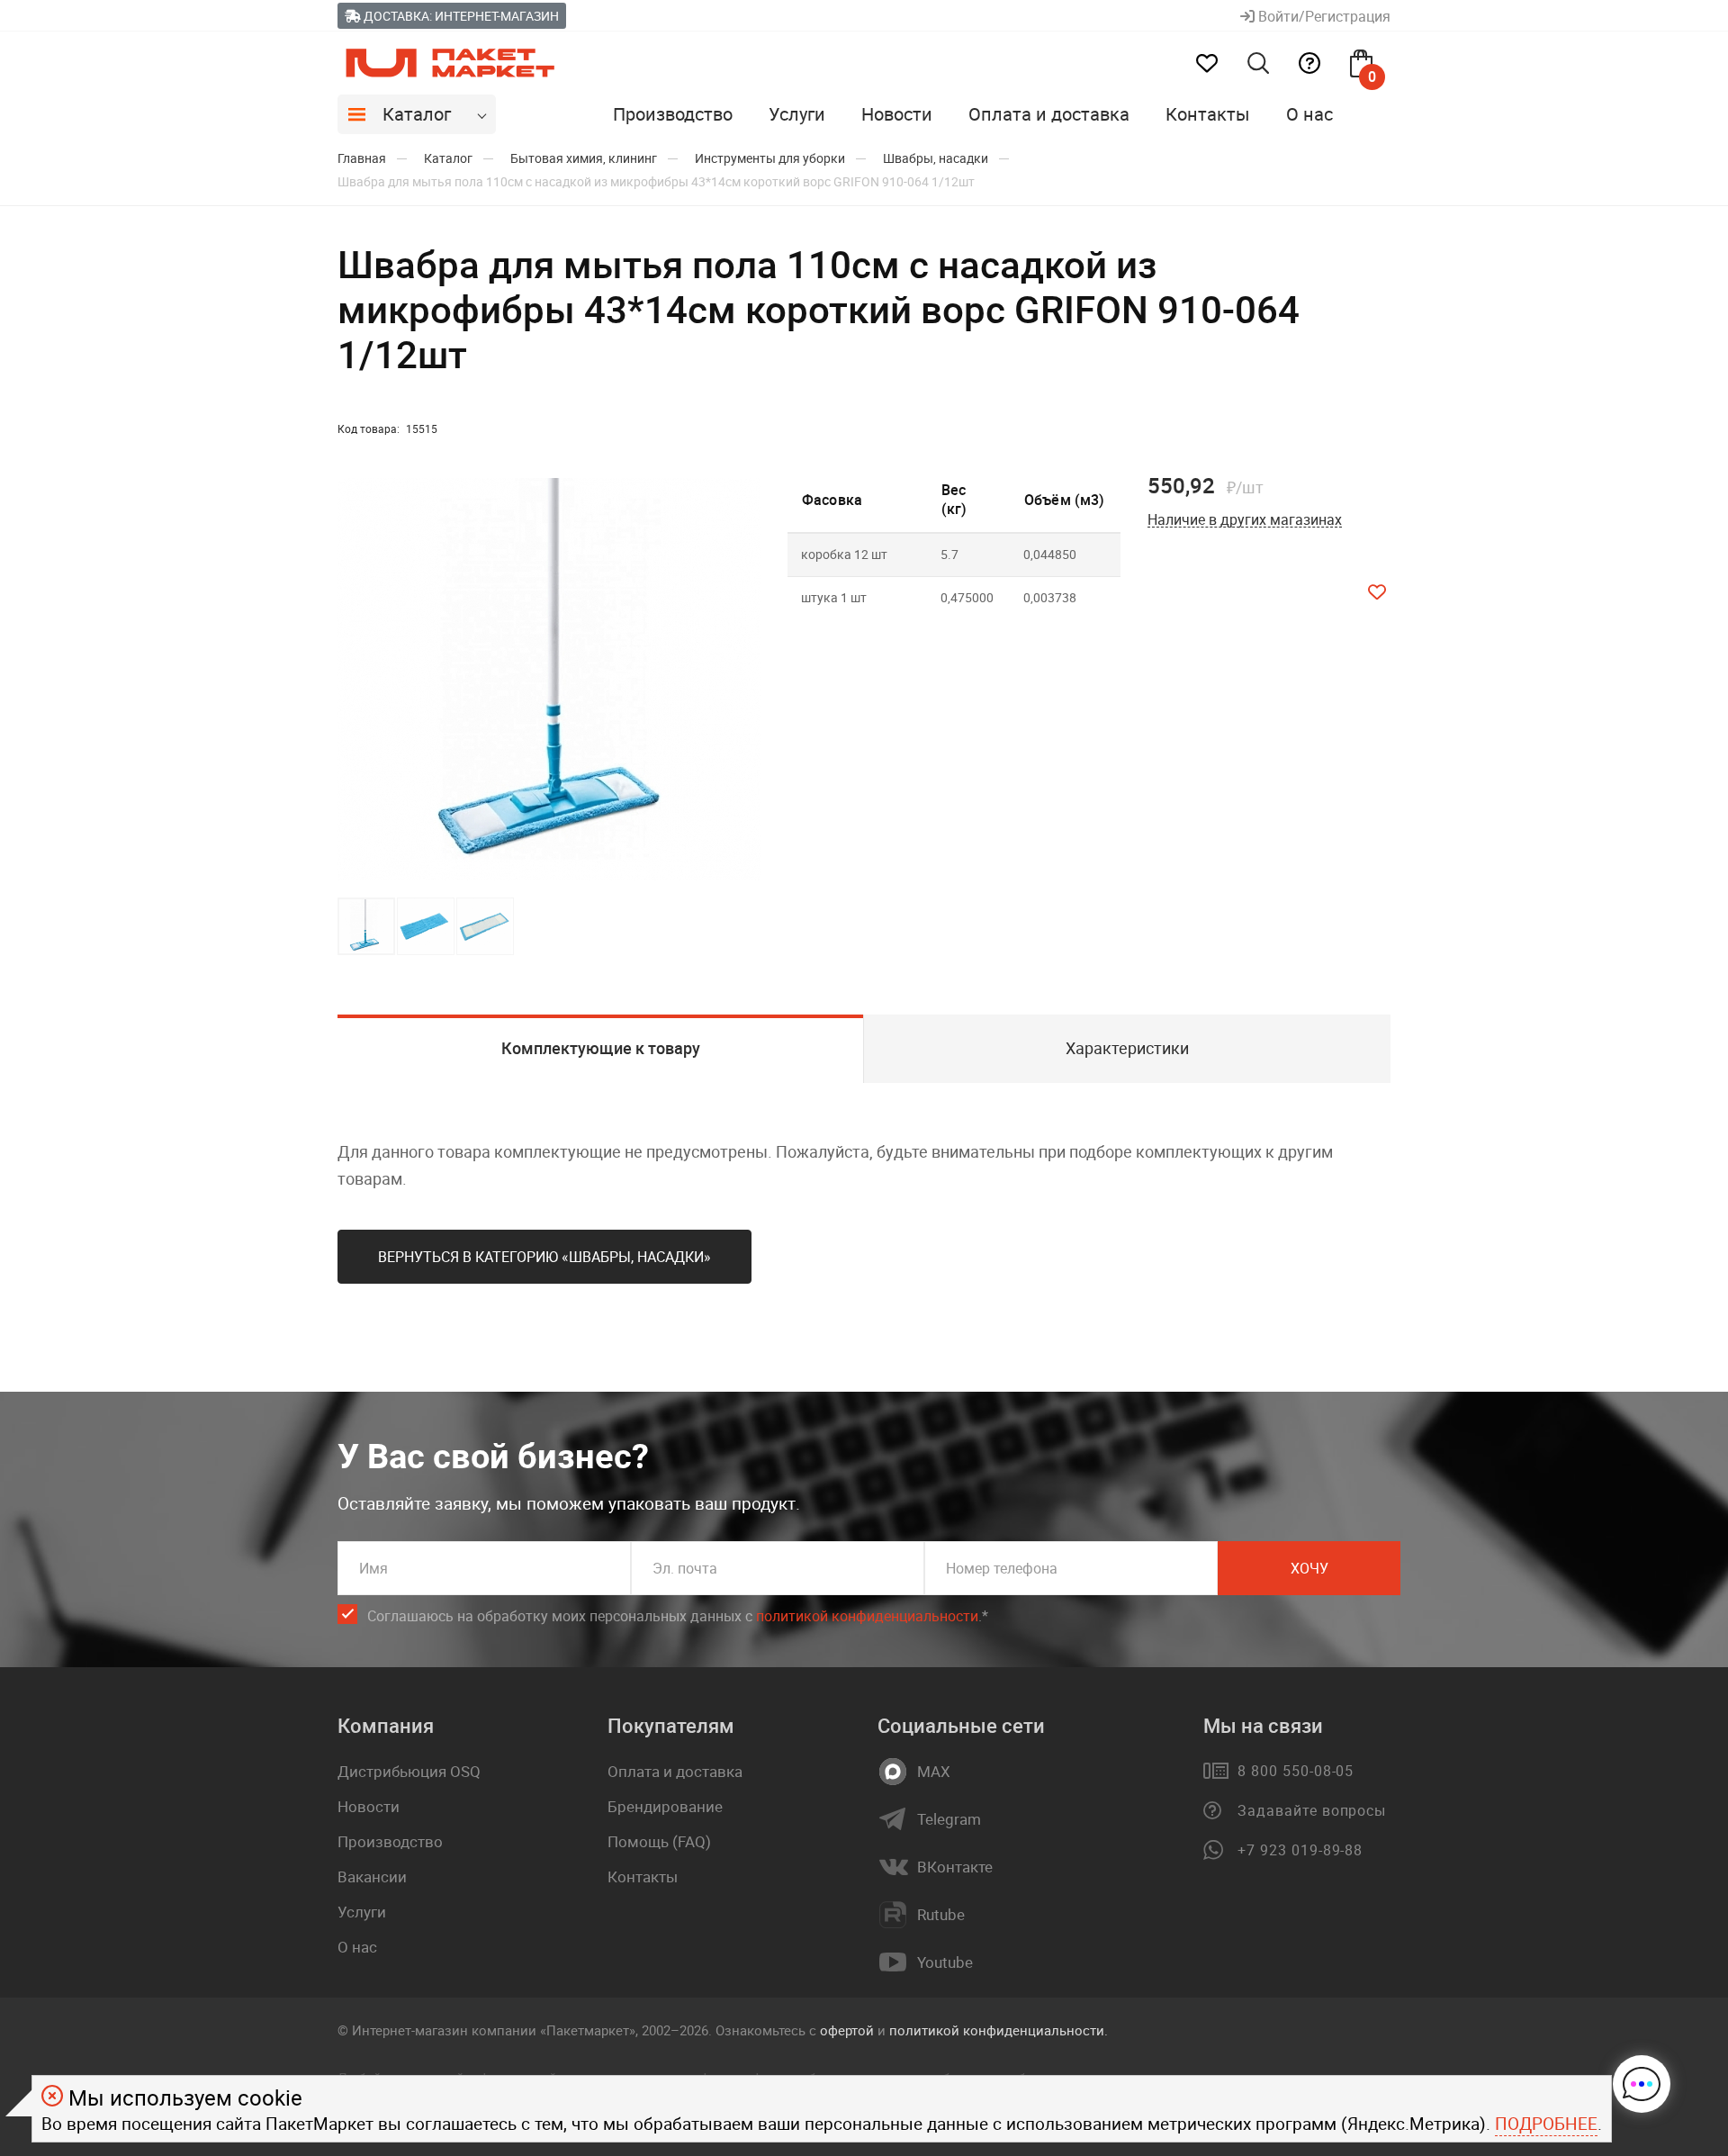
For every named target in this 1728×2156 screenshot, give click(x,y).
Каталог (417, 114)
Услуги (797, 114)
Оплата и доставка (1049, 114)
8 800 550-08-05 (1296, 1771)
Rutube (941, 1915)
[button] (744, 680)
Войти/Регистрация (1323, 16)
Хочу (1309, 1568)
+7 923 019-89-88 (1300, 1850)
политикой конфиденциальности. (999, 2030)
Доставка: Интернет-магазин (460, 16)
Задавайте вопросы (1312, 1810)
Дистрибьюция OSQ (409, 1771)
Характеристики (1127, 1048)
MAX (934, 1772)
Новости (897, 114)
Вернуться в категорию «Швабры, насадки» (544, 1257)
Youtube (945, 1962)
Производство (673, 114)
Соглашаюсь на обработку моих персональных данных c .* (678, 1616)
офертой (847, 2030)
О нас (1309, 114)
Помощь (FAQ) (659, 1841)
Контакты (1208, 114)
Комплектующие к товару (601, 1048)
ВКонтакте (955, 1867)
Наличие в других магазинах (1245, 520)
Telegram (949, 1819)
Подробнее (1546, 2124)
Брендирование (665, 1806)
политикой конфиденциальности (867, 1616)
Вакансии (372, 1876)
